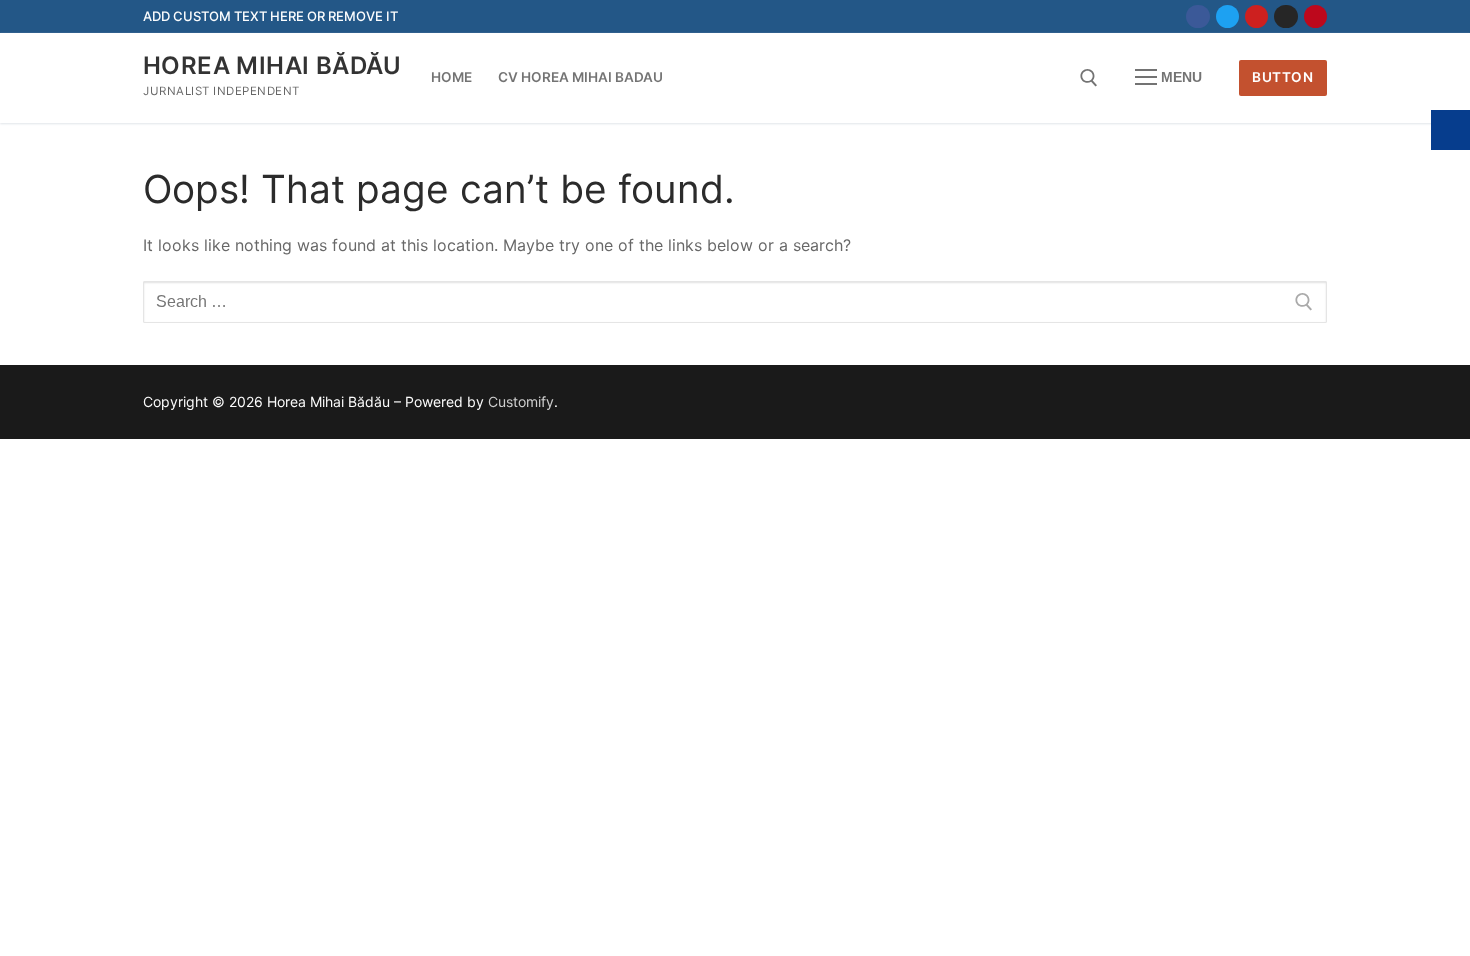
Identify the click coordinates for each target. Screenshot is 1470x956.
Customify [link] (521, 401)
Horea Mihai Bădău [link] (272, 65)
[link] (1197, 16)
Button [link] (1282, 77)
